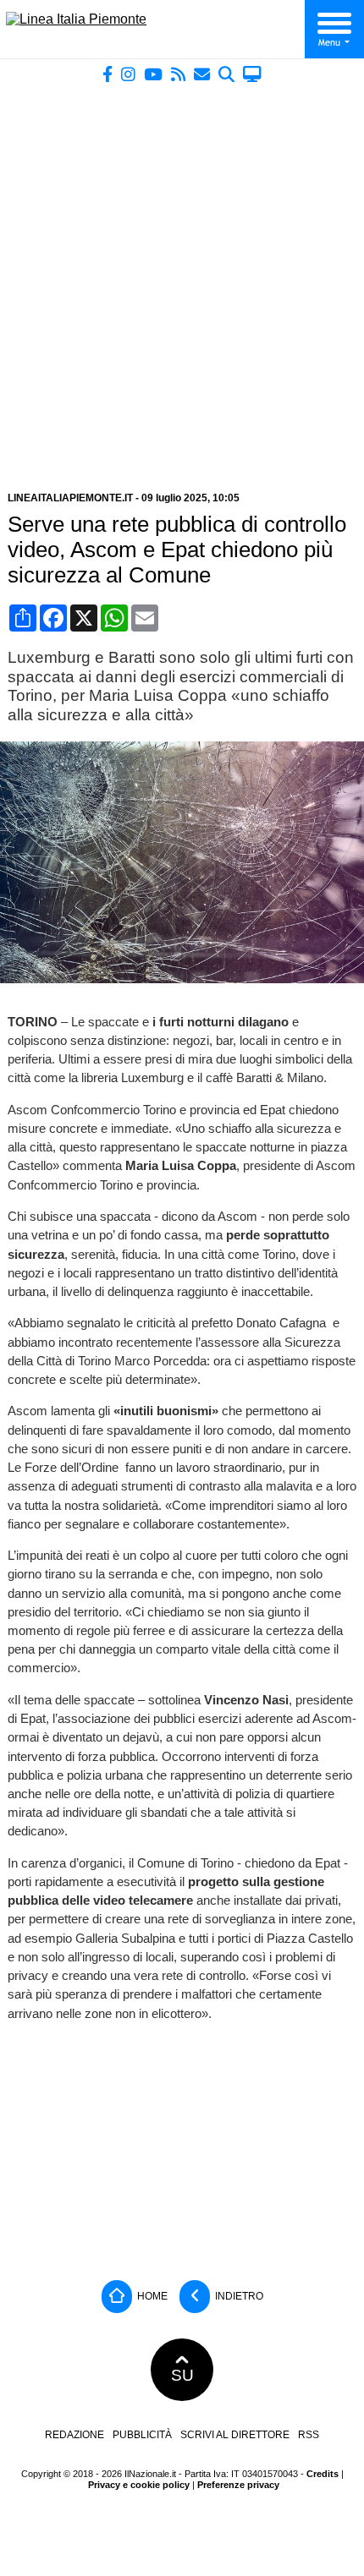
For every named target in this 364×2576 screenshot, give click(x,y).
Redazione (74, 2435)
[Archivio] (226, 74)
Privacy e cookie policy (139, 2485)
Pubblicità (142, 2435)
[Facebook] (108, 74)
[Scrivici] (202, 74)
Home (151, 2296)
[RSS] (178, 74)
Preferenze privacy (238, 2485)
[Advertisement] (182, 281)
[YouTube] (153, 74)
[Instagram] (128, 74)
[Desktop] (252, 74)
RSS (309, 2435)
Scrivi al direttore (235, 2435)
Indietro (238, 2296)
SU (182, 2375)
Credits (323, 2474)
